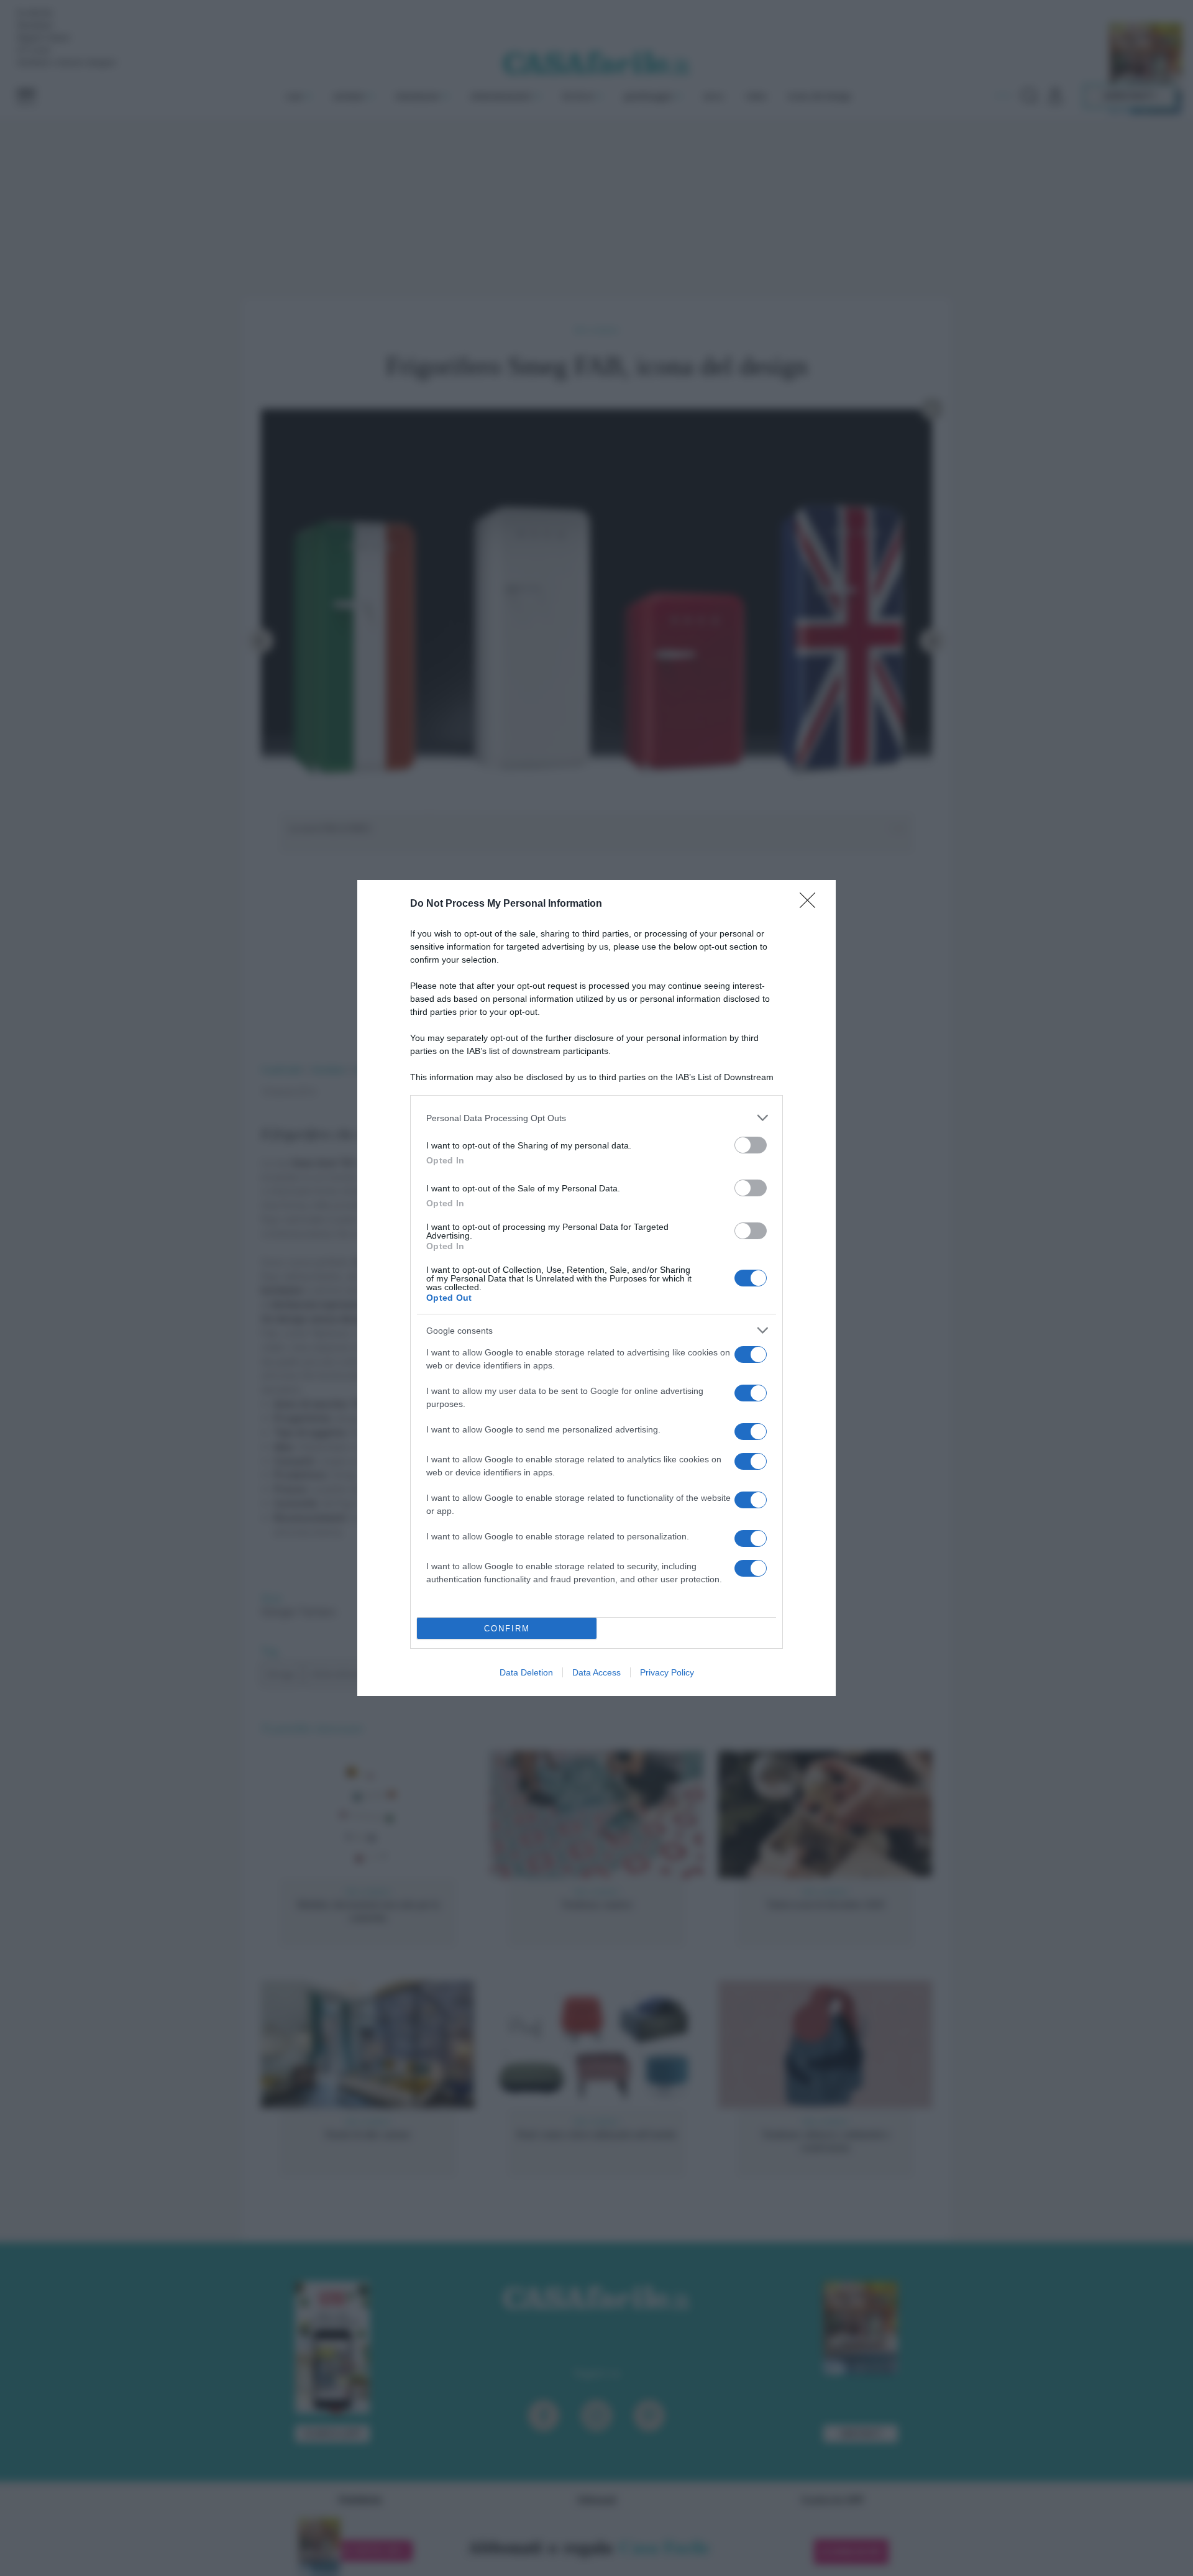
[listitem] (596, 1118)
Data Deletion (526, 1672)
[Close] (811, 904)
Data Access (596, 1672)
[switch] (751, 1145)
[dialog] (596, 1288)
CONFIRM (507, 1629)
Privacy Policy (667, 1672)
